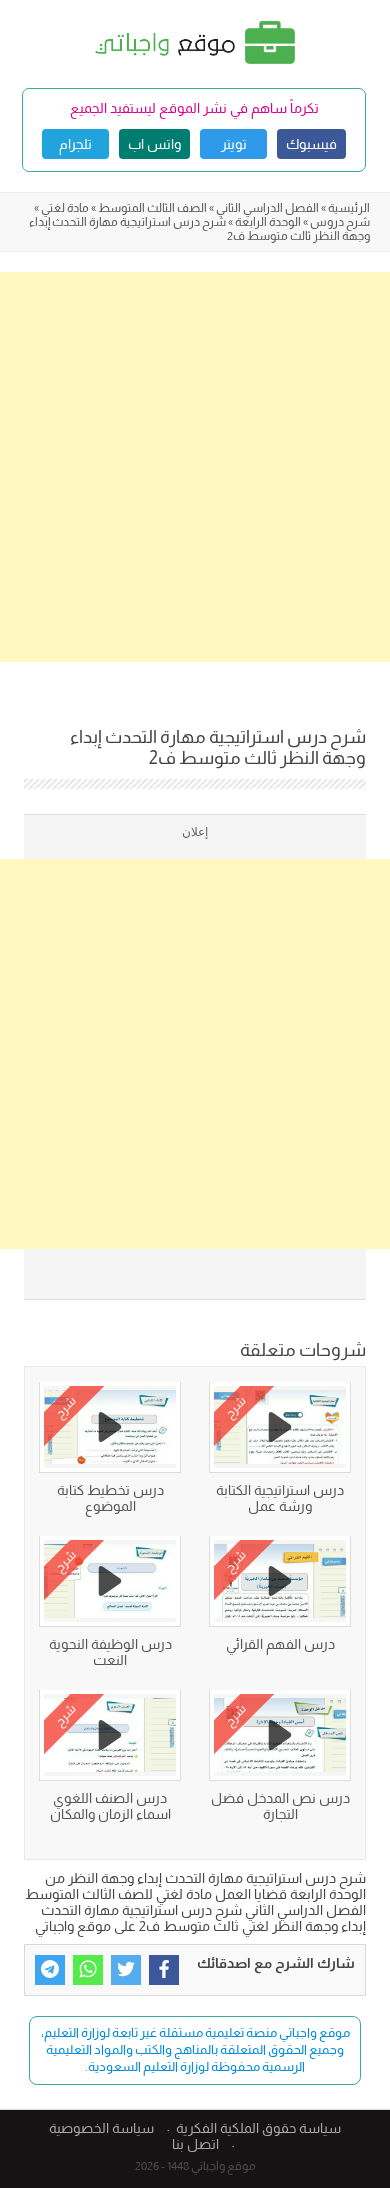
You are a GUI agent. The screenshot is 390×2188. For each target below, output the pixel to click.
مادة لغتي (65, 208)
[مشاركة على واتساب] (88, 1970)
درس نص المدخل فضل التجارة (280, 1806)
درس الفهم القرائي (280, 1644)
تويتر (234, 144)
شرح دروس (340, 222)
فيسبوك (311, 144)
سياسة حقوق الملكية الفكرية (258, 2128)
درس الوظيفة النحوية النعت (110, 1652)
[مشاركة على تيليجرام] (50, 1970)
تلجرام (75, 144)
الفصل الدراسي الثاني (267, 208)
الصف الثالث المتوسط (152, 208)
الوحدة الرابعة (268, 222)
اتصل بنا (195, 2144)
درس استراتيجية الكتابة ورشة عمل (280, 1498)
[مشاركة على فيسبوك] (164, 1970)
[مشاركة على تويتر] (126, 1970)
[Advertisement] (195, 467)
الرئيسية (349, 208)
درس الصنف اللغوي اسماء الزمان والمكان (110, 1806)
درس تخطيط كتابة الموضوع (110, 1498)
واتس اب (154, 144)
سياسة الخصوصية (101, 2128)
